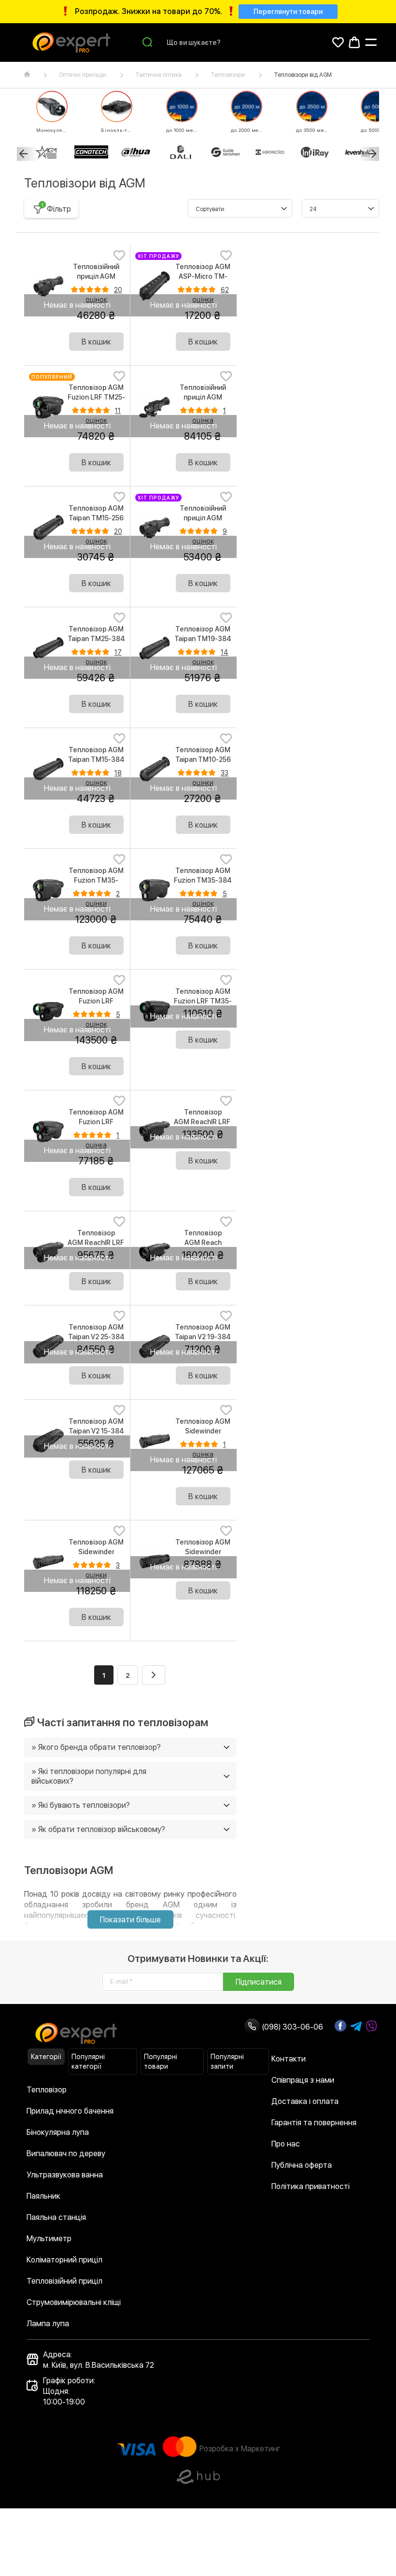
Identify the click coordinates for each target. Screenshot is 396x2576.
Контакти (289, 2059)
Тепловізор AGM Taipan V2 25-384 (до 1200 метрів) (96, 1337)
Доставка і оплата (305, 2101)
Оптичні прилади (83, 75)
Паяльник (43, 2196)
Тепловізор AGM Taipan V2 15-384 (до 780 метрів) (96, 1431)
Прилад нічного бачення (70, 2111)
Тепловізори (228, 75)
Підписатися (259, 1982)
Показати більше (130, 1920)
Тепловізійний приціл (64, 2281)
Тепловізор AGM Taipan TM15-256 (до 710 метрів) (96, 518)
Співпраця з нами (303, 2080)
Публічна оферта (302, 2165)
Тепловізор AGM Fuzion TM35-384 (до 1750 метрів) (203, 880)
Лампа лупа (48, 2324)
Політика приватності (311, 2186)
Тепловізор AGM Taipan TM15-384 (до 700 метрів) (96, 759)
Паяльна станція (56, 2217)
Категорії (46, 2057)
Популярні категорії (88, 2061)
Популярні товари (161, 2061)
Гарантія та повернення (314, 2123)
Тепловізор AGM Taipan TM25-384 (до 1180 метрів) (96, 639)
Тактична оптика (158, 75)
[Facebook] (340, 2026)
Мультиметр (49, 2239)
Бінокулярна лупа (58, 2132)
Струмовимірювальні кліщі (74, 2302)
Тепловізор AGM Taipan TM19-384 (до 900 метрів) (203, 639)
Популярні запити (227, 2061)
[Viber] (371, 2027)
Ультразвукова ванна (65, 2175)
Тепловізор (47, 2090)
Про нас (286, 2144)
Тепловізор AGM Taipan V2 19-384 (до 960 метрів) (203, 1337)
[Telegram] (356, 2027)
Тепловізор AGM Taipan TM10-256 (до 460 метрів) (203, 759)
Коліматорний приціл (64, 2260)
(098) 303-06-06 (291, 2027)
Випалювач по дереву (66, 2154)
